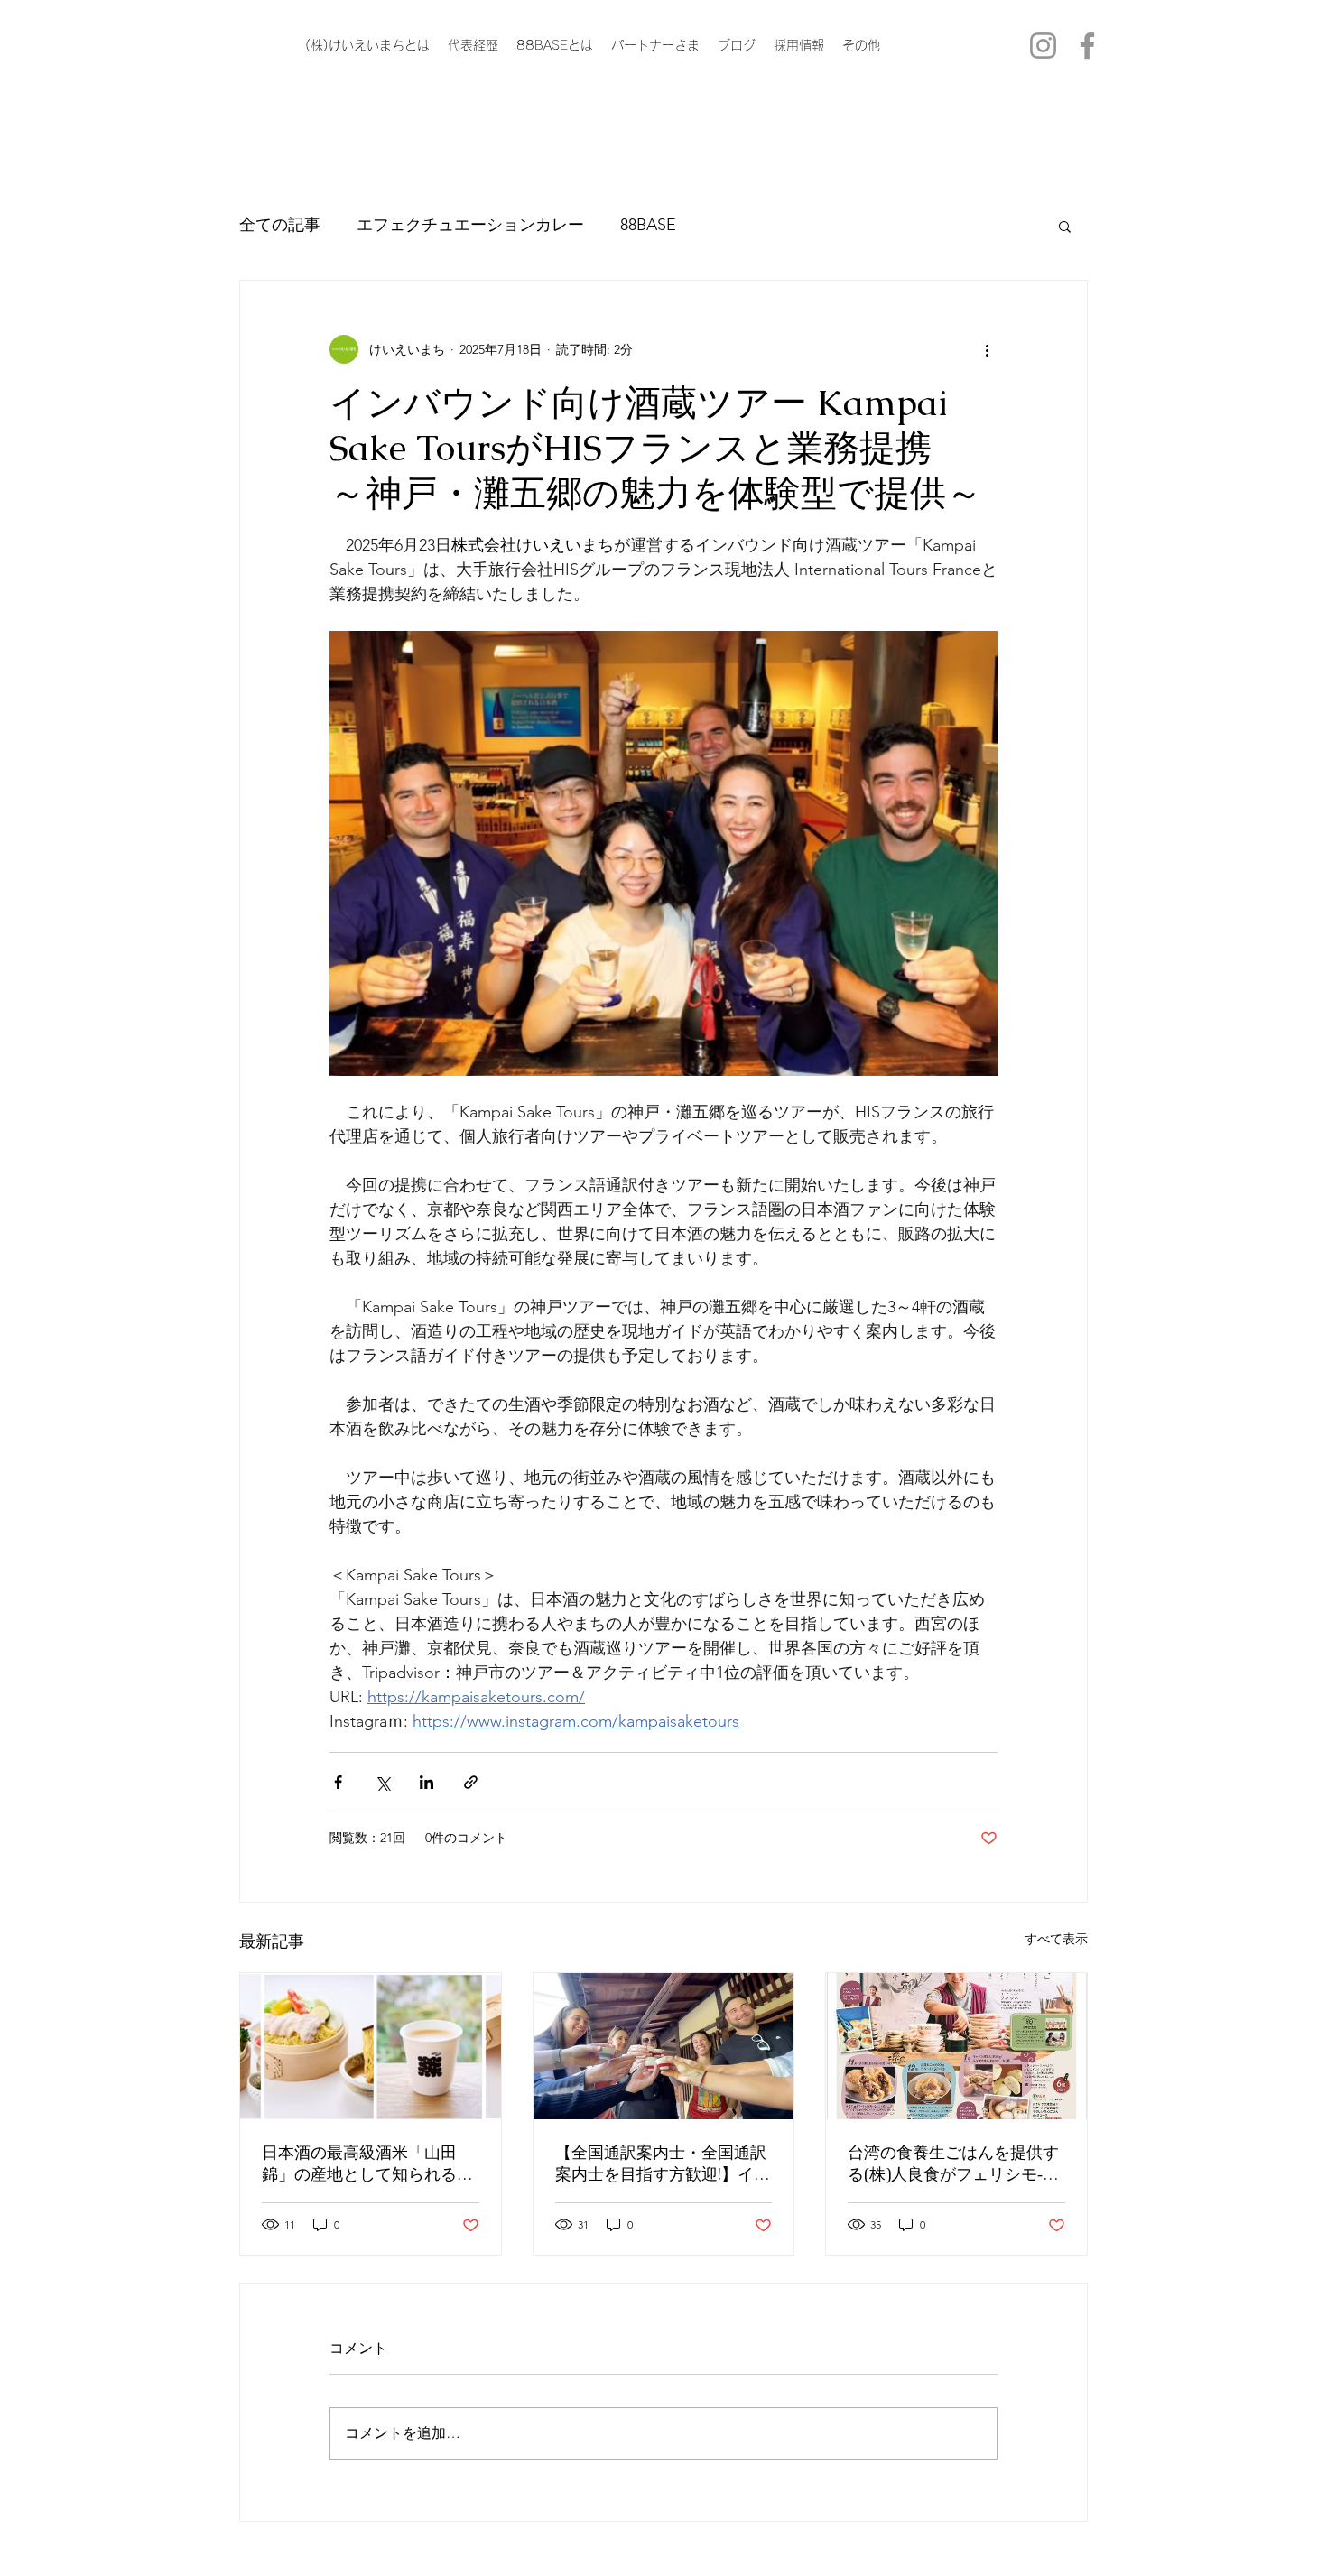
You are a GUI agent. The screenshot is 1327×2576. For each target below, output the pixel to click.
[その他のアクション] (987, 349)
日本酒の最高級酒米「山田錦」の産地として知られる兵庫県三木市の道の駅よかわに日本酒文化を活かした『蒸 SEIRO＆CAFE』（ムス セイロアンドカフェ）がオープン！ (367, 2164)
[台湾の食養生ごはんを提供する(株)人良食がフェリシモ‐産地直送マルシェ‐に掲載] (956, 2046)
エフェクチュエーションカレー (470, 225)
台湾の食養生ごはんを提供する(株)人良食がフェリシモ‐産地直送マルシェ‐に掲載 (953, 2164)
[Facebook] (1087, 46)
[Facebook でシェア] (338, 1782)
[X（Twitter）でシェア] (382, 1782)
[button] (1065, 226)
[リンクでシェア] (471, 1782)
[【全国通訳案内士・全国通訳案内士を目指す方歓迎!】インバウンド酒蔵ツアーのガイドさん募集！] (664, 2046)
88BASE (648, 225)
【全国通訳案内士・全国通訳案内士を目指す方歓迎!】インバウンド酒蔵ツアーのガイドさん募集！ (663, 2164)
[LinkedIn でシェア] (427, 1782)
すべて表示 (1056, 1939)
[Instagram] (1043, 46)
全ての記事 (280, 225)
